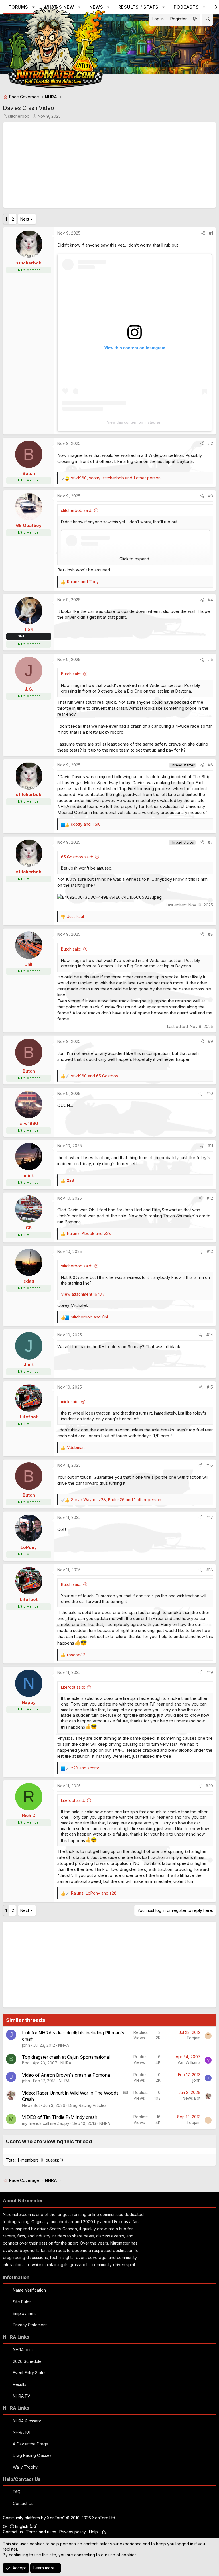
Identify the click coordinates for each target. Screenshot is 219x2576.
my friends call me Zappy (46, 2123)
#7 (210, 842)
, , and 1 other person (116, 478)
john (26, 2045)
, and (89, 1233)
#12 (210, 1198)
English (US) (26, 2526)
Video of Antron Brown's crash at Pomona (66, 2075)
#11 (210, 1146)
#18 (210, 1570)
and (83, 582)
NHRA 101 (22, 2432)
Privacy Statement (30, 2325)
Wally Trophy (25, 2467)
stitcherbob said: (77, 510)
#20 (209, 1786)
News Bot (31, 2105)
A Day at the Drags (30, 2444)
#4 (210, 600)
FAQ (17, 2492)
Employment (24, 2313)
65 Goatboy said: (77, 857)
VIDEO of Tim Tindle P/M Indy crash (60, 2117)
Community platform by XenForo (59, 2518)
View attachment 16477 (83, 1294)
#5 (211, 659)
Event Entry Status (30, 2373)
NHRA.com (23, 2350)
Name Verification (29, 2290)
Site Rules (22, 2302)
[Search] (208, 19)
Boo (26, 2063)
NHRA (64, 2045)
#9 (210, 1041)
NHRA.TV (22, 2396)
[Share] (203, 233)
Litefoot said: (73, 1687)
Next (25, 219)
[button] (164, 7)
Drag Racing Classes (32, 2455)
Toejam (193, 2038)
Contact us (13, 2532)
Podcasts (186, 7)
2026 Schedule (27, 2361)
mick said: (70, 1402)
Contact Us (23, 2503)
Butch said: (71, 674)
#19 (210, 1672)
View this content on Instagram (135, 422)
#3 (211, 496)
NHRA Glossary (27, 2421)
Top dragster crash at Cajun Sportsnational (66, 2057)
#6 (210, 765)
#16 (210, 1465)
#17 (210, 1517)
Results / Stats (138, 7)
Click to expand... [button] (136, 559)
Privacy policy (73, 2532)
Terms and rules (41, 2532)
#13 (210, 1251)
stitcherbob (19, 116)
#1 (211, 233)
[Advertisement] (109, 165)
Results (20, 2384)
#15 (210, 1387)
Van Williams (189, 2062)
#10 (210, 1093)
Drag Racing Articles (87, 2105)
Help (93, 2532)
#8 (210, 934)
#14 (210, 1335)
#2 (211, 443)
